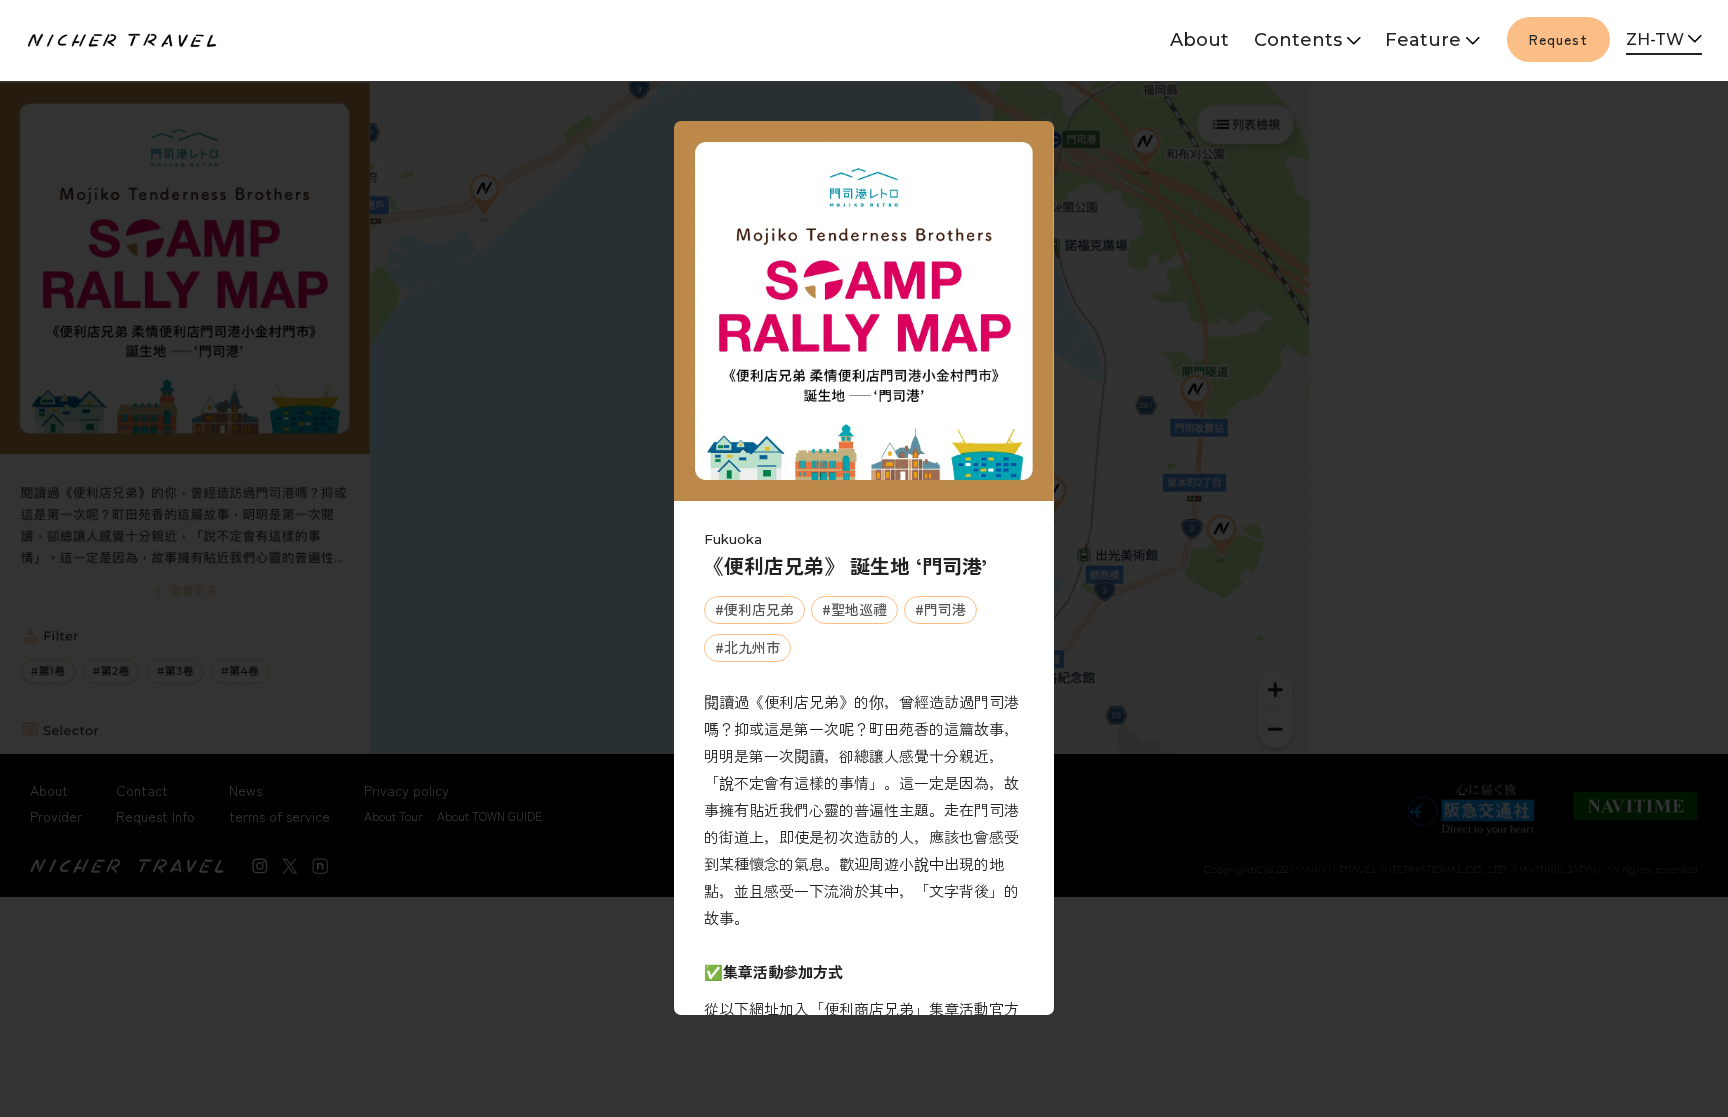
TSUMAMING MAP (1431, 86)
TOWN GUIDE (1303, 111)
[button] (1664, 41)
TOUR (1303, 86)
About (1199, 40)
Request (1558, 39)
